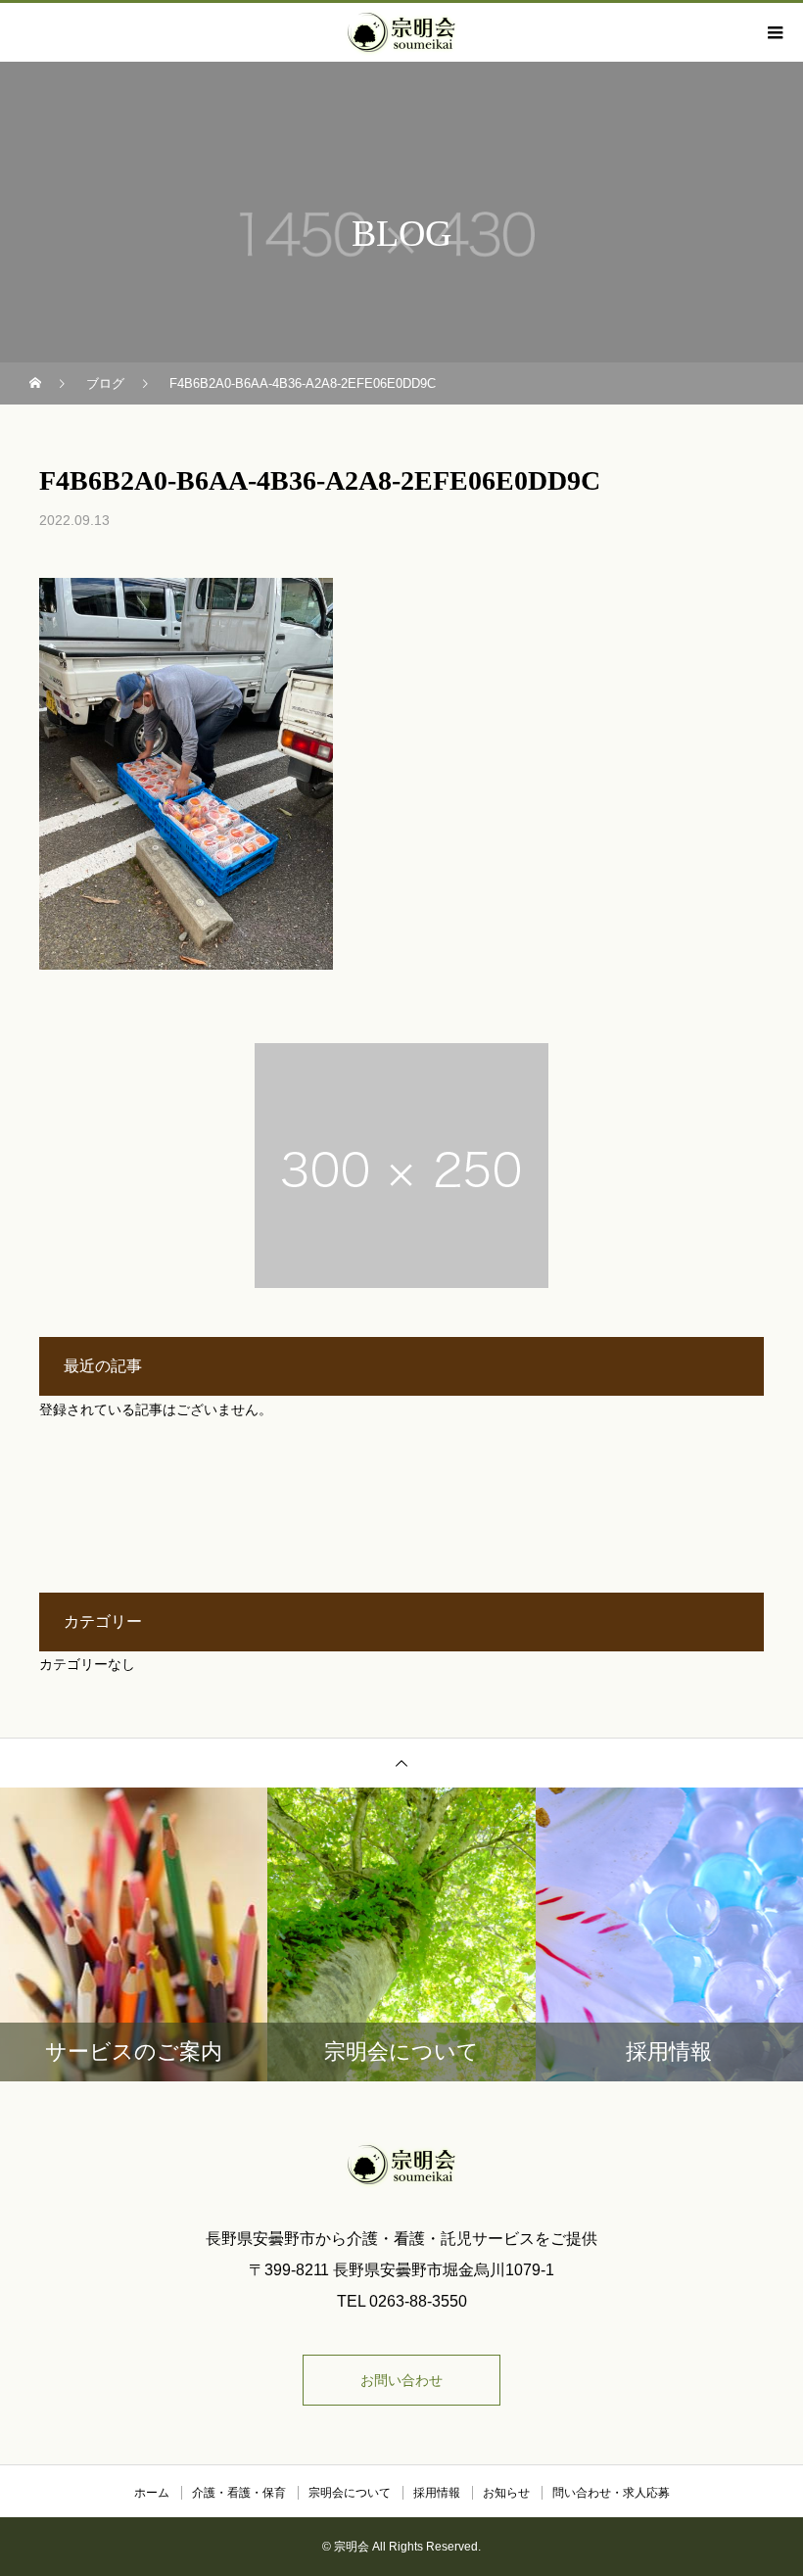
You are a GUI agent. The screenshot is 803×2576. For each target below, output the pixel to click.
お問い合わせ (401, 2380)
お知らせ (506, 2493)
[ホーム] (37, 383)
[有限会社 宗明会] (401, 2165)
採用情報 (437, 2493)
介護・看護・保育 (239, 2493)
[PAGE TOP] (401, 1763)
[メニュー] (774, 32)
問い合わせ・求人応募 (611, 2493)
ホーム (152, 2493)
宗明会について (350, 2493)
